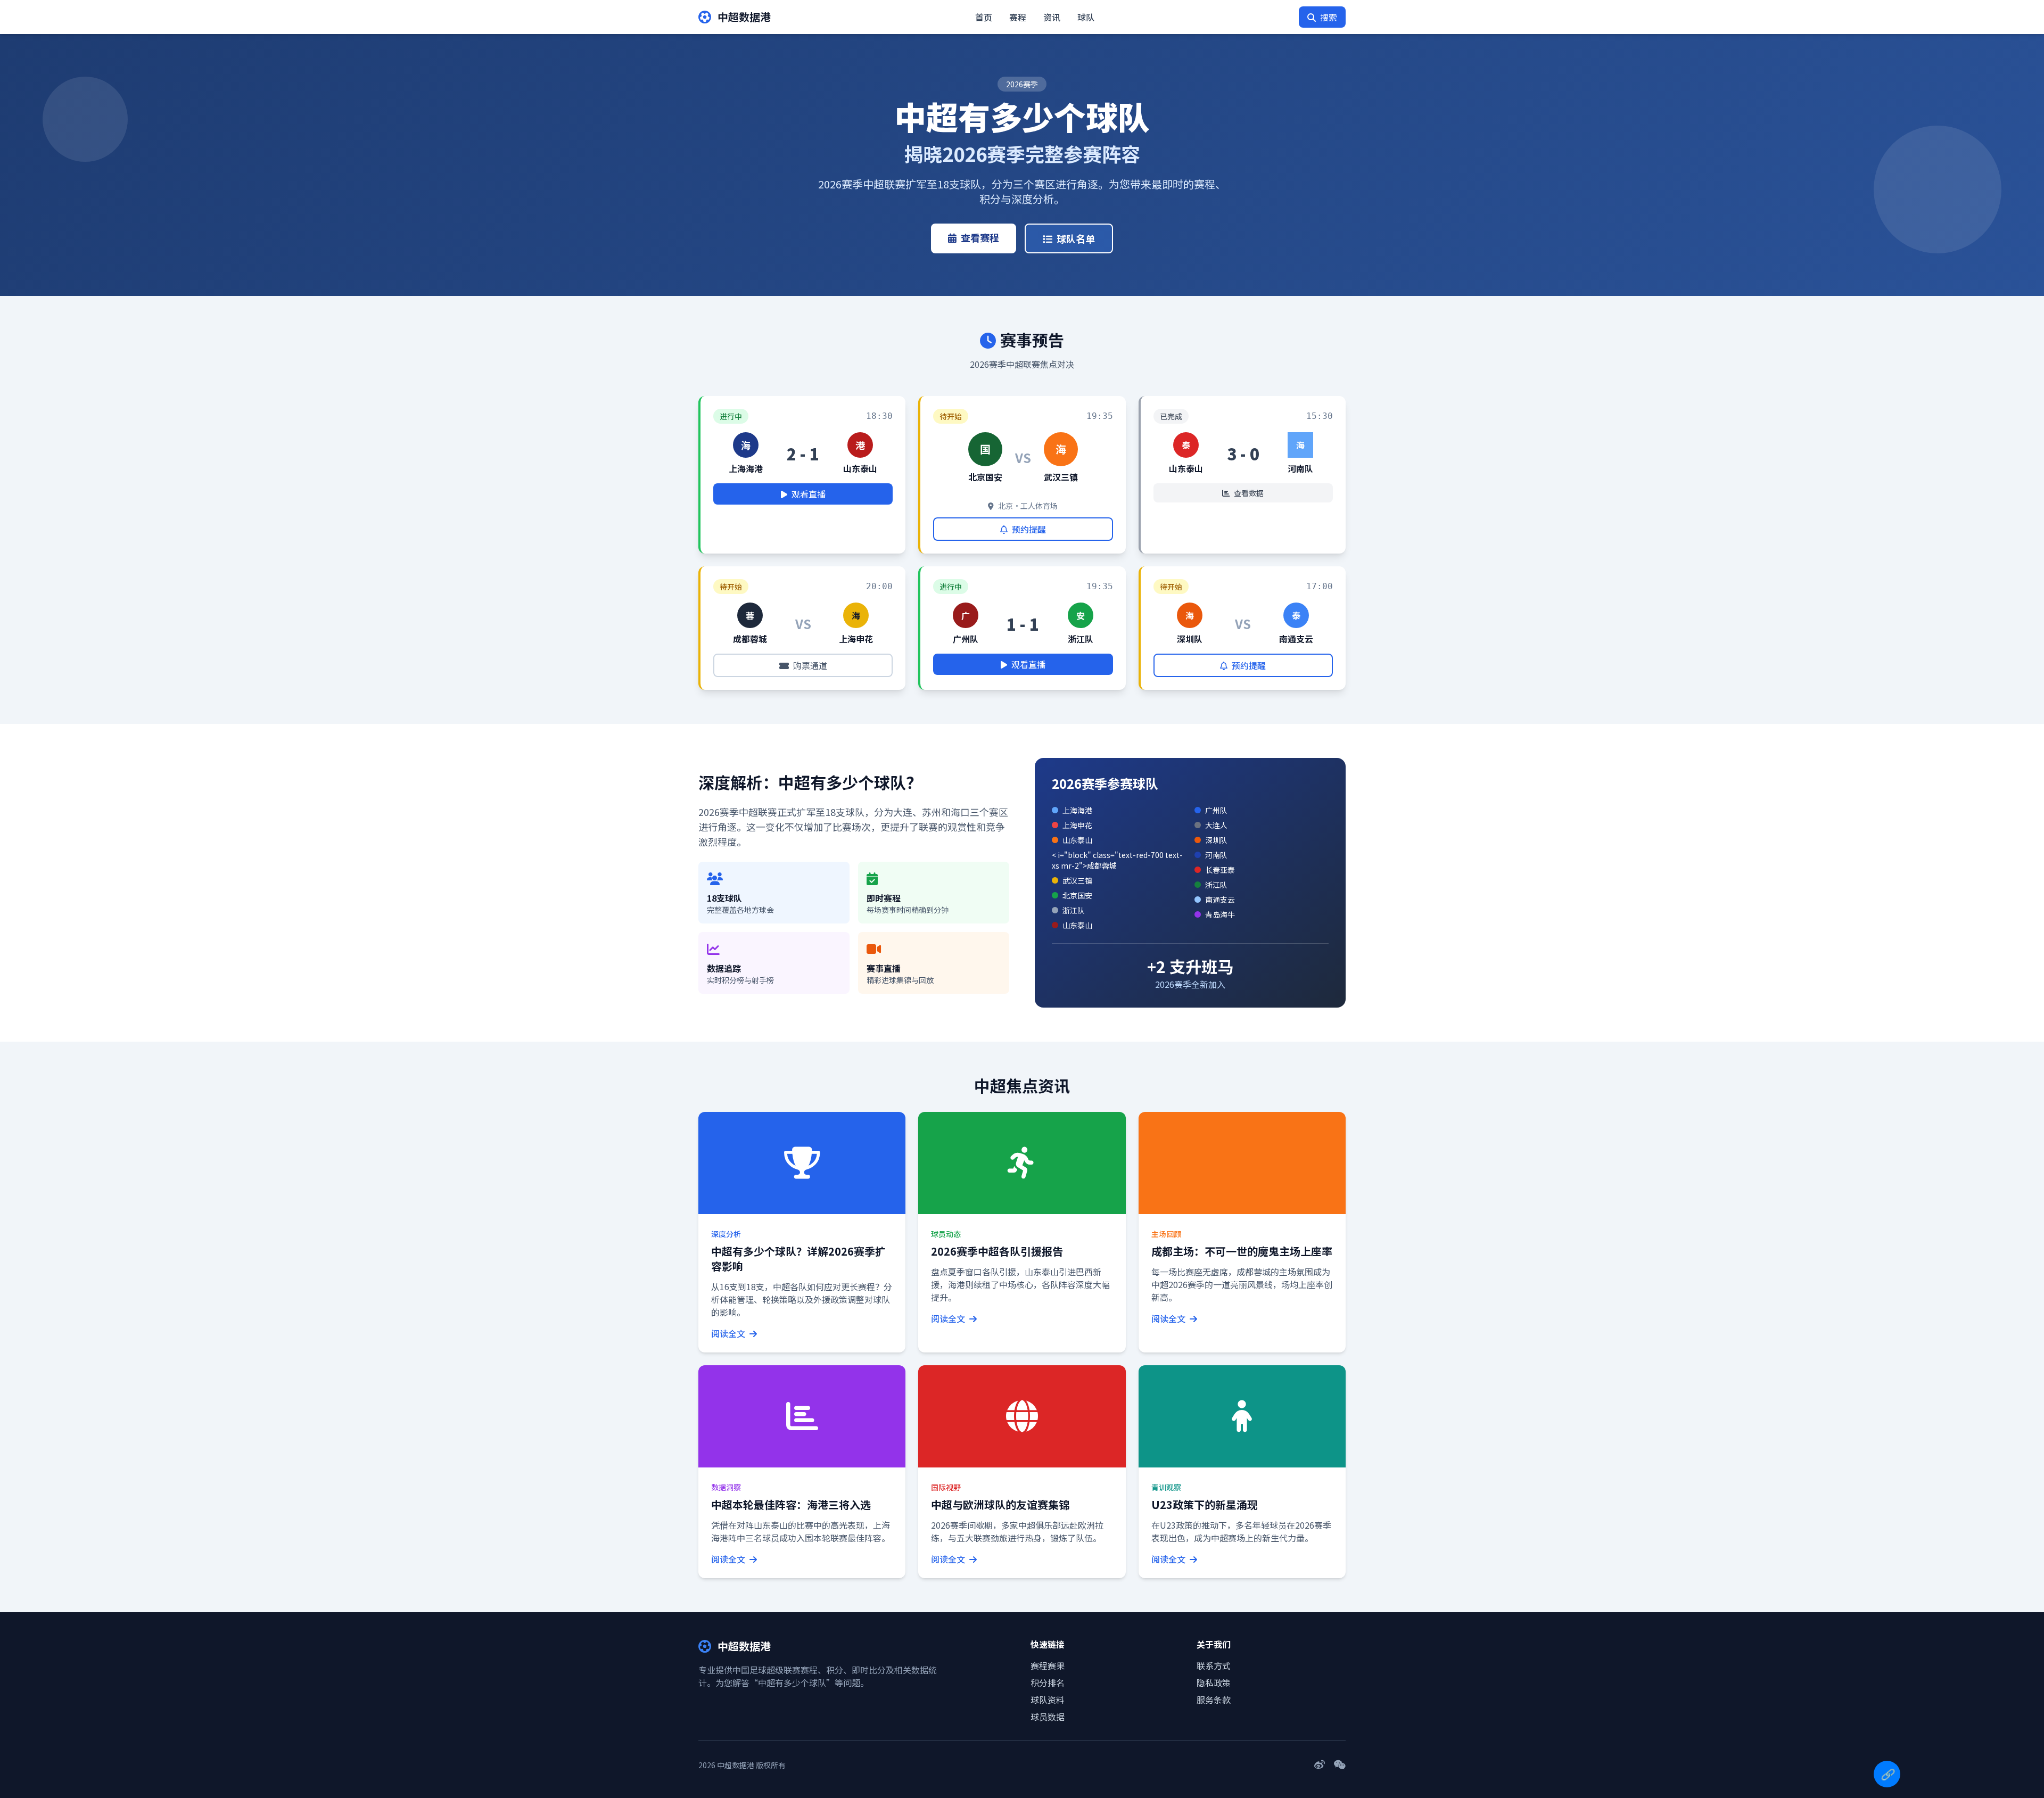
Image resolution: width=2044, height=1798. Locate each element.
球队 (1086, 17)
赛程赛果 (1048, 1665)
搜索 (1329, 17)
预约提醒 (1029, 529)
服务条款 (1214, 1700)
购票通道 (810, 665)
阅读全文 (729, 1333)
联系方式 (1214, 1665)
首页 (984, 17)
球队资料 (1048, 1700)
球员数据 (1048, 1717)
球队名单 (1076, 238)
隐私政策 (1214, 1682)
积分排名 (1048, 1682)
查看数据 (1249, 493)
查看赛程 (980, 237)
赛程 (1018, 17)
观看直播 (809, 494)
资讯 (1052, 17)
